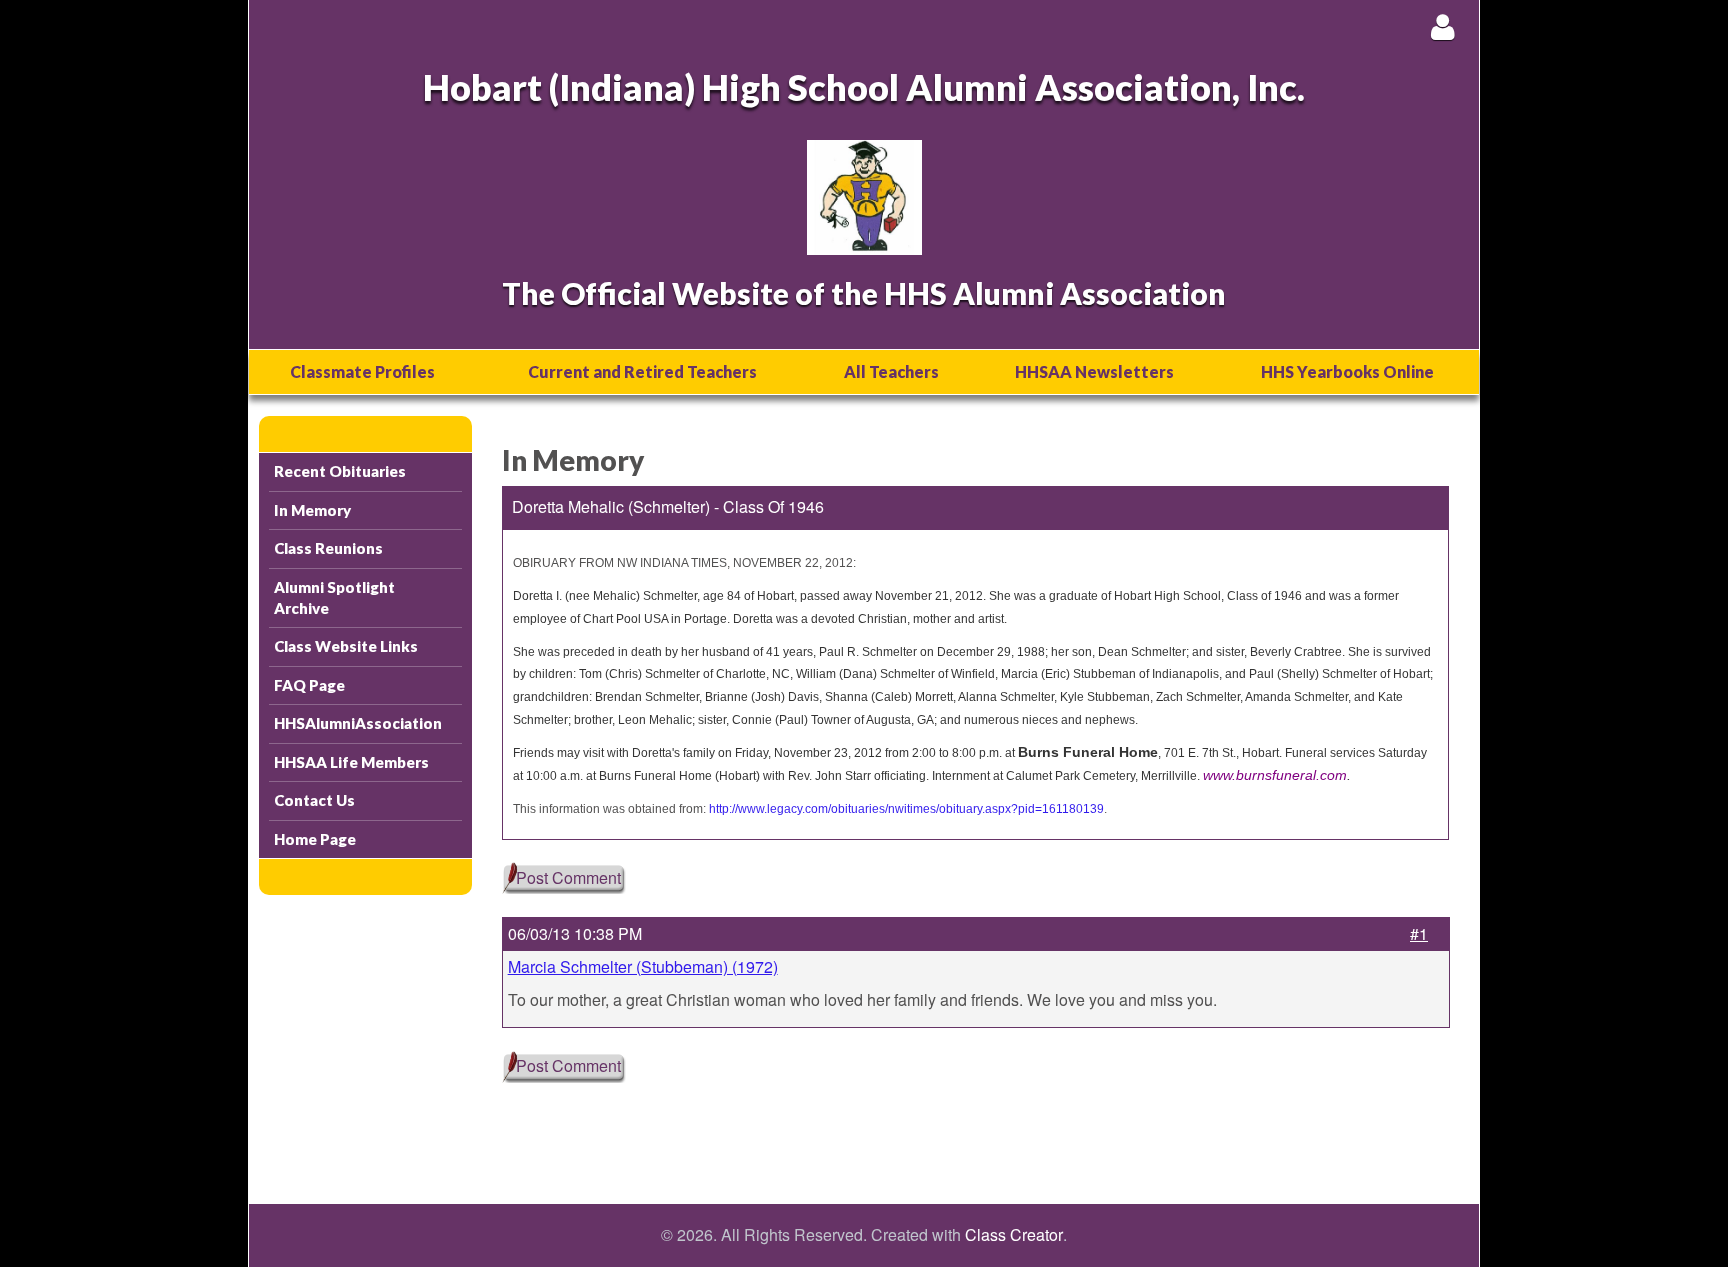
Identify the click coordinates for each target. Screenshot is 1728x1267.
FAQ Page (309, 685)
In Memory (312, 510)
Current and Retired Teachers (642, 371)
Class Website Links (346, 646)
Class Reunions (328, 548)
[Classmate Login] (1442, 26)
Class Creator (1014, 1235)
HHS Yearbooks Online (1347, 371)
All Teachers (891, 371)
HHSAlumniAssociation (358, 723)
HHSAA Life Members (351, 762)
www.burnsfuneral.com (1275, 775)
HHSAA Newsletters (1094, 371)
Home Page (315, 839)
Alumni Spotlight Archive (334, 597)
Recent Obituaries (340, 471)
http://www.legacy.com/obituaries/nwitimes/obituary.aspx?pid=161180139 (906, 809)
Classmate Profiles (362, 371)
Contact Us (314, 800)
